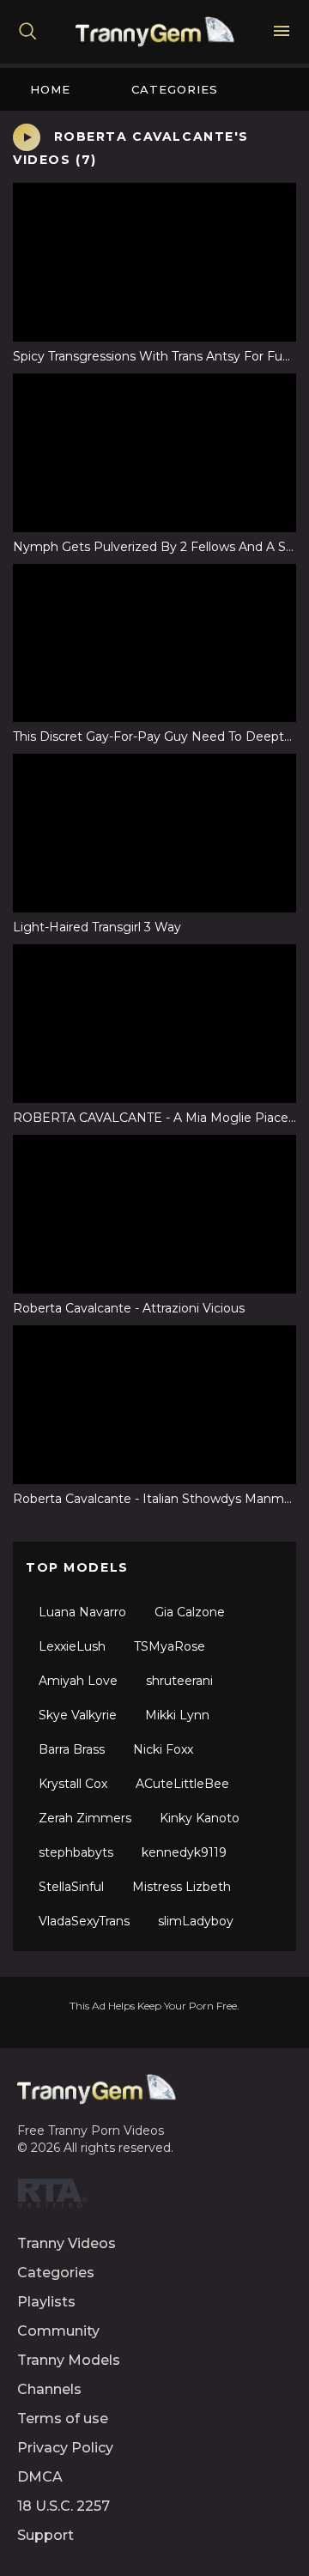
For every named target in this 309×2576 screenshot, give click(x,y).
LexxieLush (72, 1646)
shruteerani (179, 1681)
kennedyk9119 (184, 1852)
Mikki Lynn (177, 1715)
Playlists (46, 2302)
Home (50, 89)
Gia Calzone (190, 1612)
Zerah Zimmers (85, 1818)
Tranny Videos (67, 2243)
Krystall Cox (73, 1784)
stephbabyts (76, 1852)
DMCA (40, 2477)
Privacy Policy (65, 2448)
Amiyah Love (78, 1681)
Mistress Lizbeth (182, 1887)
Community (58, 2331)
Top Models (77, 1567)
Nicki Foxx (163, 1749)
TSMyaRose (170, 1646)
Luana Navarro (82, 1612)
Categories (175, 89)
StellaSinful (71, 1887)
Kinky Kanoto (200, 1818)
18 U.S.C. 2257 (64, 2506)
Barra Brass (72, 1749)
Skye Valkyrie (78, 1715)
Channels (49, 2389)
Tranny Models (69, 2360)
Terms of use (63, 2418)
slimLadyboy (196, 1921)
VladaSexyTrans (84, 1921)
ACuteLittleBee (182, 1784)
